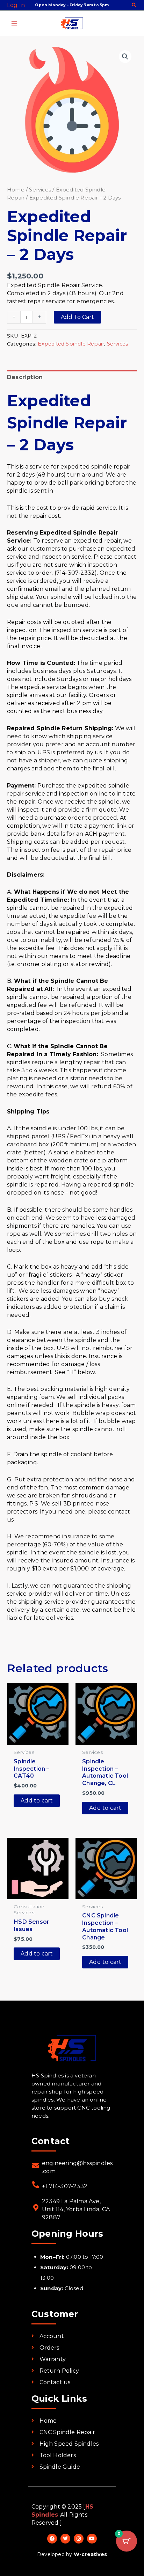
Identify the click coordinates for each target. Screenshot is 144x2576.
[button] (134, 6)
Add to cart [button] (37, 1801)
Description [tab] (25, 377)
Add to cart (77, 317)
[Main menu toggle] (14, 23)
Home (16, 190)
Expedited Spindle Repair (71, 344)
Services (40, 190)
